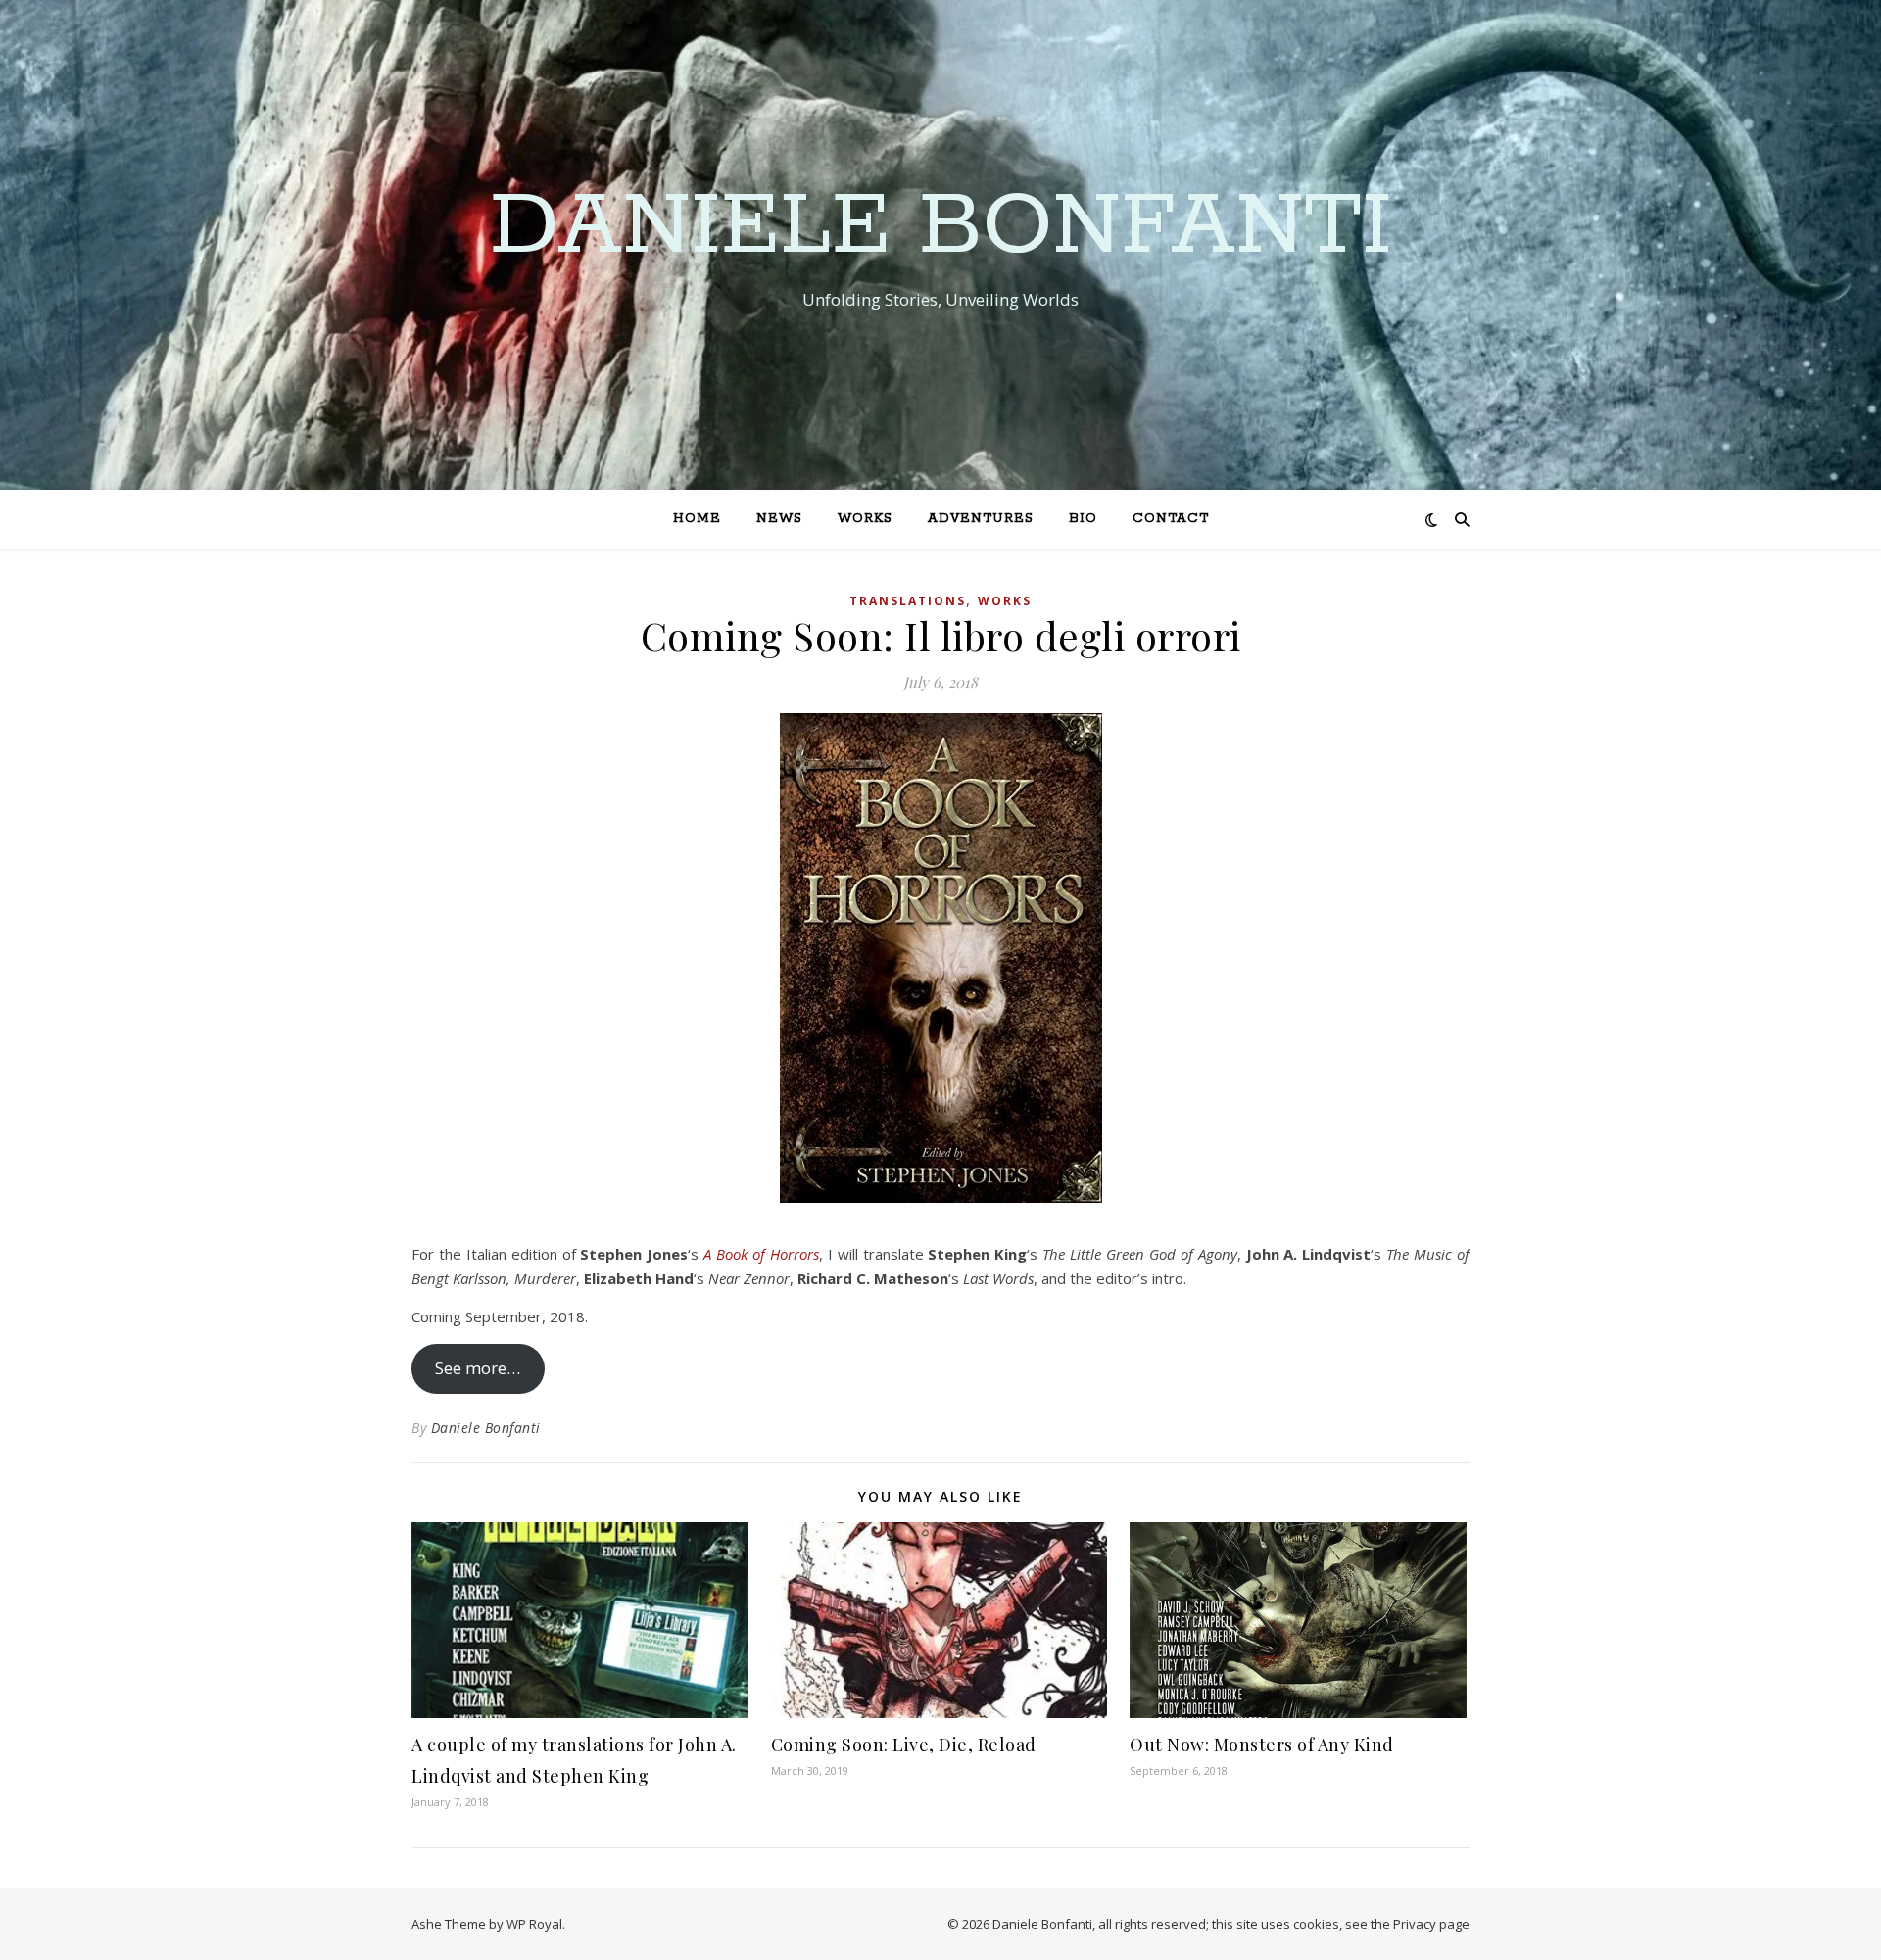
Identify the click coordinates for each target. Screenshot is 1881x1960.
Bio (1083, 519)
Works (865, 519)
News (779, 519)
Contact (1171, 519)
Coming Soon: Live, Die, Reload (904, 1745)
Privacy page (1431, 1924)
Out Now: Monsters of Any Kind (1262, 1745)
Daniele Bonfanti (941, 227)
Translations (908, 601)
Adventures (981, 519)
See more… (478, 1368)
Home (697, 519)
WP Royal (534, 1924)
